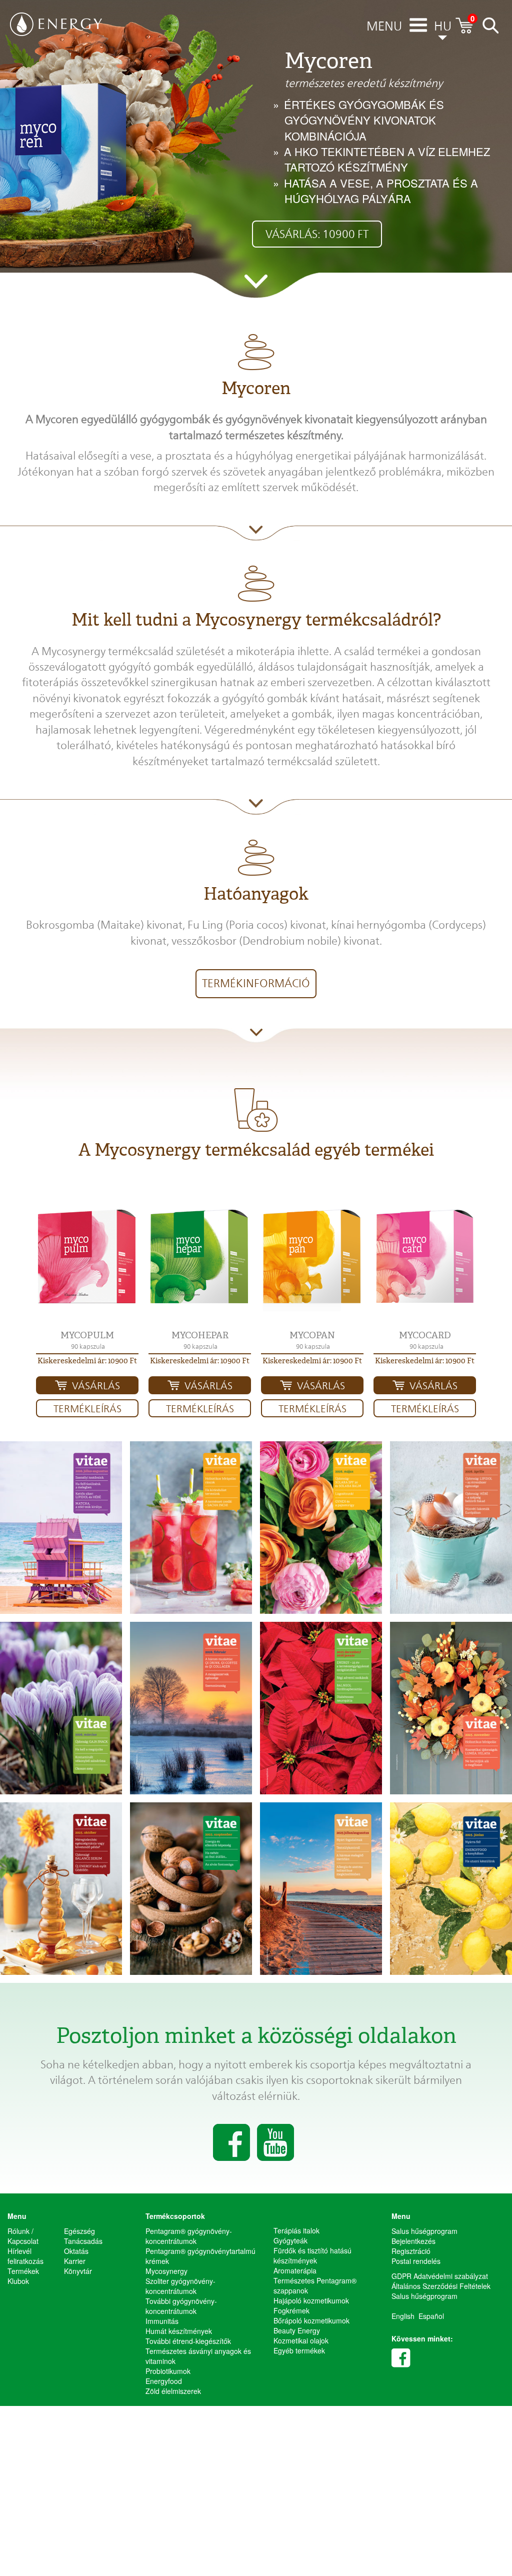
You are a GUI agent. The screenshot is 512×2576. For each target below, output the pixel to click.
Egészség (79, 2231)
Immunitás (162, 2321)
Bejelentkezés (413, 2241)
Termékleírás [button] (87, 1409)
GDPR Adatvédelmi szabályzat (440, 2276)
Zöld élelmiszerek (173, 2391)
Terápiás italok (296, 2230)
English (403, 2316)
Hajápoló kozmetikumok (311, 2300)
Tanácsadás (83, 2241)
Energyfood (164, 2381)
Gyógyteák (290, 2240)
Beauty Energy (297, 2330)
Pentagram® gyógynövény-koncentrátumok (189, 2236)
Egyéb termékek (299, 2350)
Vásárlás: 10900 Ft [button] (317, 234)
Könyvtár (78, 2271)
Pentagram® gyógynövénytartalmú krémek (200, 2256)
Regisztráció (411, 2251)
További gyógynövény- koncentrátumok (181, 2306)
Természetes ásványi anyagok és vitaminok (198, 2356)
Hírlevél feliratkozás (25, 2256)
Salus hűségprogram (424, 2231)
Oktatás (76, 2251)
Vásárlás (96, 1386)
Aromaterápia (295, 2270)
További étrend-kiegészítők (188, 2341)
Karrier (75, 2261)
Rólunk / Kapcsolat (23, 2236)
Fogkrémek (291, 2310)
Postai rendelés (416, 2261)
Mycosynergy (166, 2271)
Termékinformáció (256, 983)
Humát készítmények (179, 2331)
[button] (87, 1258)
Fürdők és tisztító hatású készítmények (312, 2255)
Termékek (23, 2271)
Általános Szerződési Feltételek (441, 2286)
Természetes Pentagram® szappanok (315, 2285)
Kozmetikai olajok (301, 2340)
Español (431, 2316)
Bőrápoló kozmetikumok (311, 2320)
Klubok (18, 2281)
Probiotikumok (168, 2371)
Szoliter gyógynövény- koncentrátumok (180, 2286)
